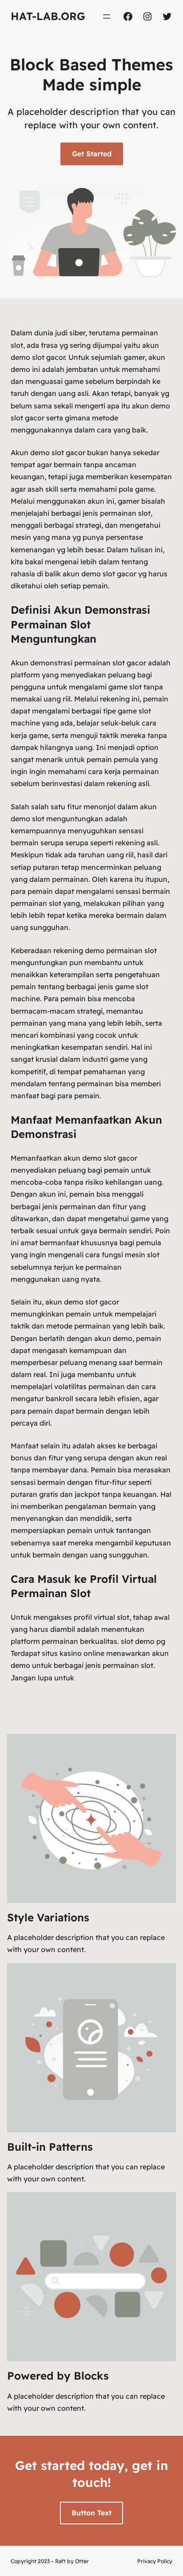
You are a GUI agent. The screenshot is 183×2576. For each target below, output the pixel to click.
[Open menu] (107, 16)
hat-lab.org (48, 16)
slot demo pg (143, 1641)
